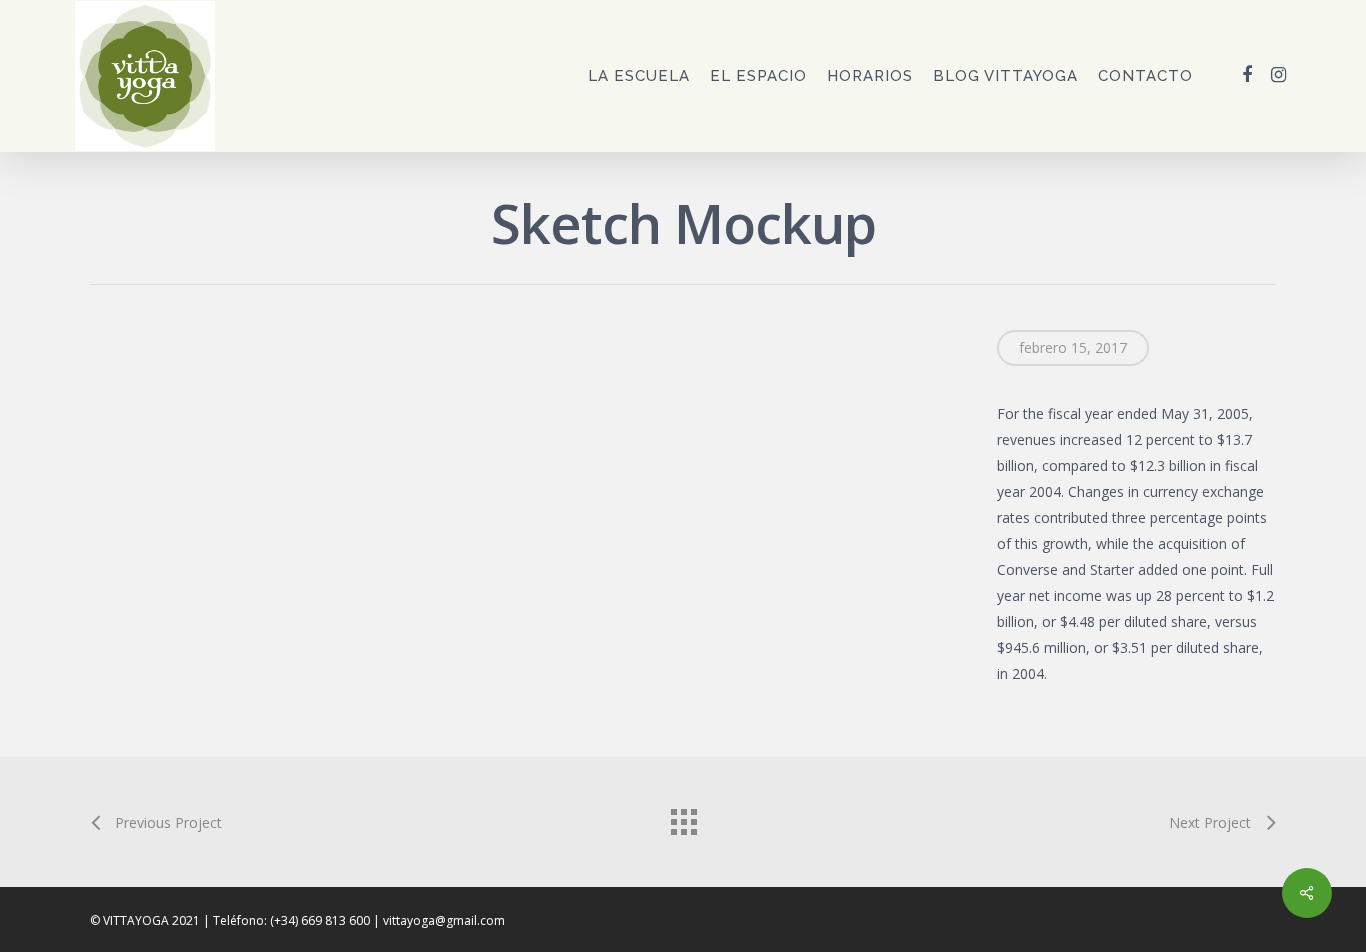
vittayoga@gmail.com (444, 920)
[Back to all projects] (683, 817)
